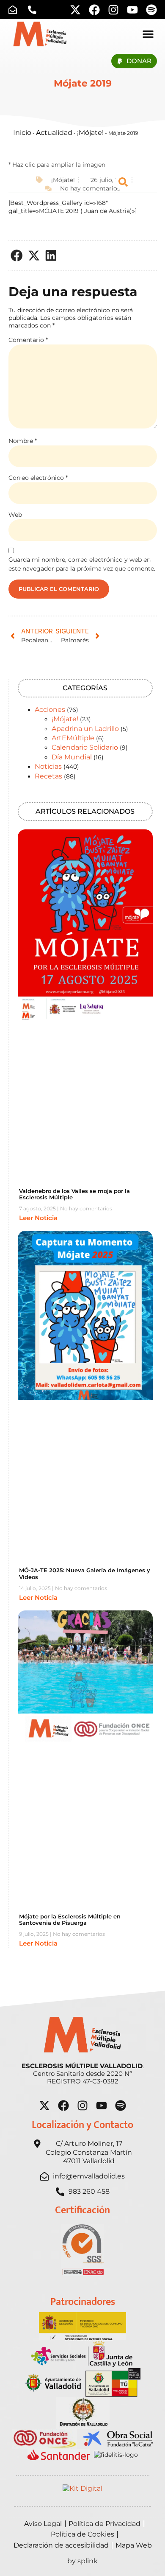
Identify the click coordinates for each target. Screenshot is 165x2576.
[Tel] (34, 10)
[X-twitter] (75, 10)
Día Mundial (72, 757)
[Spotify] (151, 10)
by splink (82, 2561)
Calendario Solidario (85, 747)
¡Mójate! (90, 133)
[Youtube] (132, 10)
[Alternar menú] (148, 34)
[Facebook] (94, 10)
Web (15, 515)
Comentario (28, 340)
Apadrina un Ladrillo (85, 729)
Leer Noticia (38, 1218)
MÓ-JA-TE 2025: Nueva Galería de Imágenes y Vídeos (85, 1574)
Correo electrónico (38, 478)
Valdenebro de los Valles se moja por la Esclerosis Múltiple (74, 1194)
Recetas (48, 776)
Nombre (23, 441)
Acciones (50, 710)
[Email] (15, 10)
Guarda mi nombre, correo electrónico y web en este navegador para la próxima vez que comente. (82, 564)
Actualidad (54, 133)
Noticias (48, 766)
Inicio (22, 133)
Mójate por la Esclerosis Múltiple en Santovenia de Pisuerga (70, 1920)
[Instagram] (113, 10)
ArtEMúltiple (73, 738)
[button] (17, 256)
